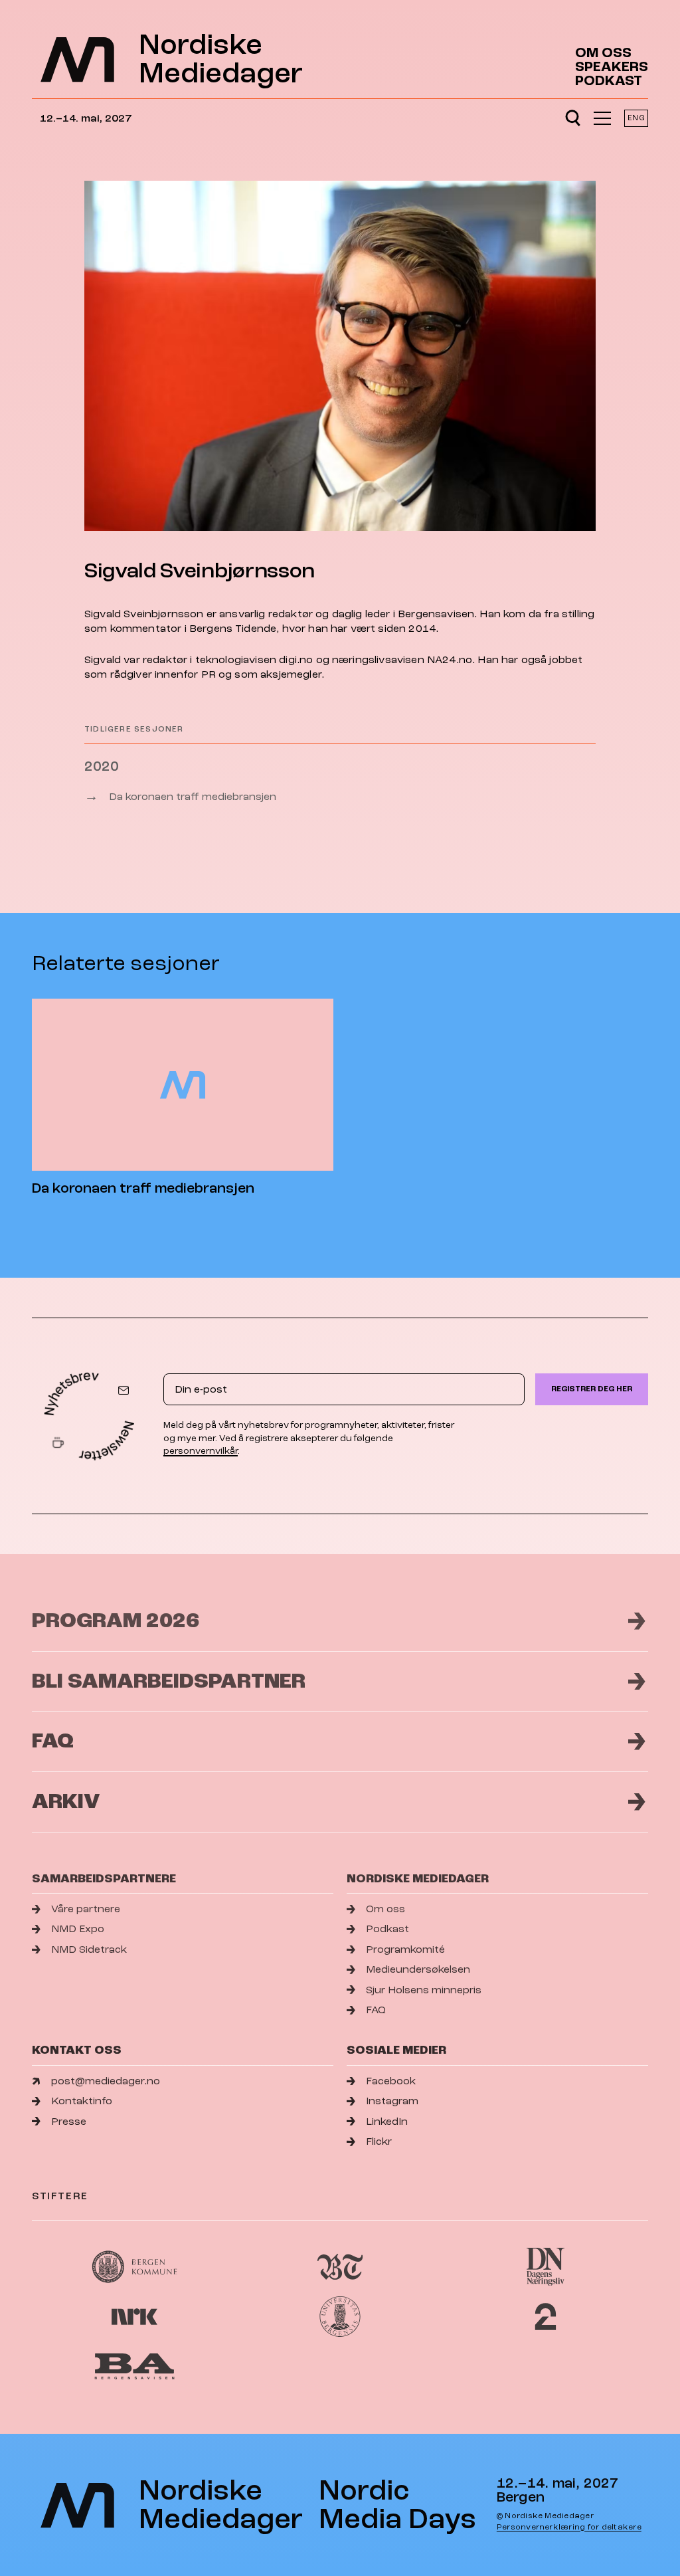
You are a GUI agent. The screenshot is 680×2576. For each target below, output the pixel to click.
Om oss (603, 53)
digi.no (296, 660)
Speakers (612, 67)
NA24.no (450, 660)
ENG (636, 118)
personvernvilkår (201, 1451)
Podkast (609, 81)
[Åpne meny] (602, 118)
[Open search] (573, 118)
